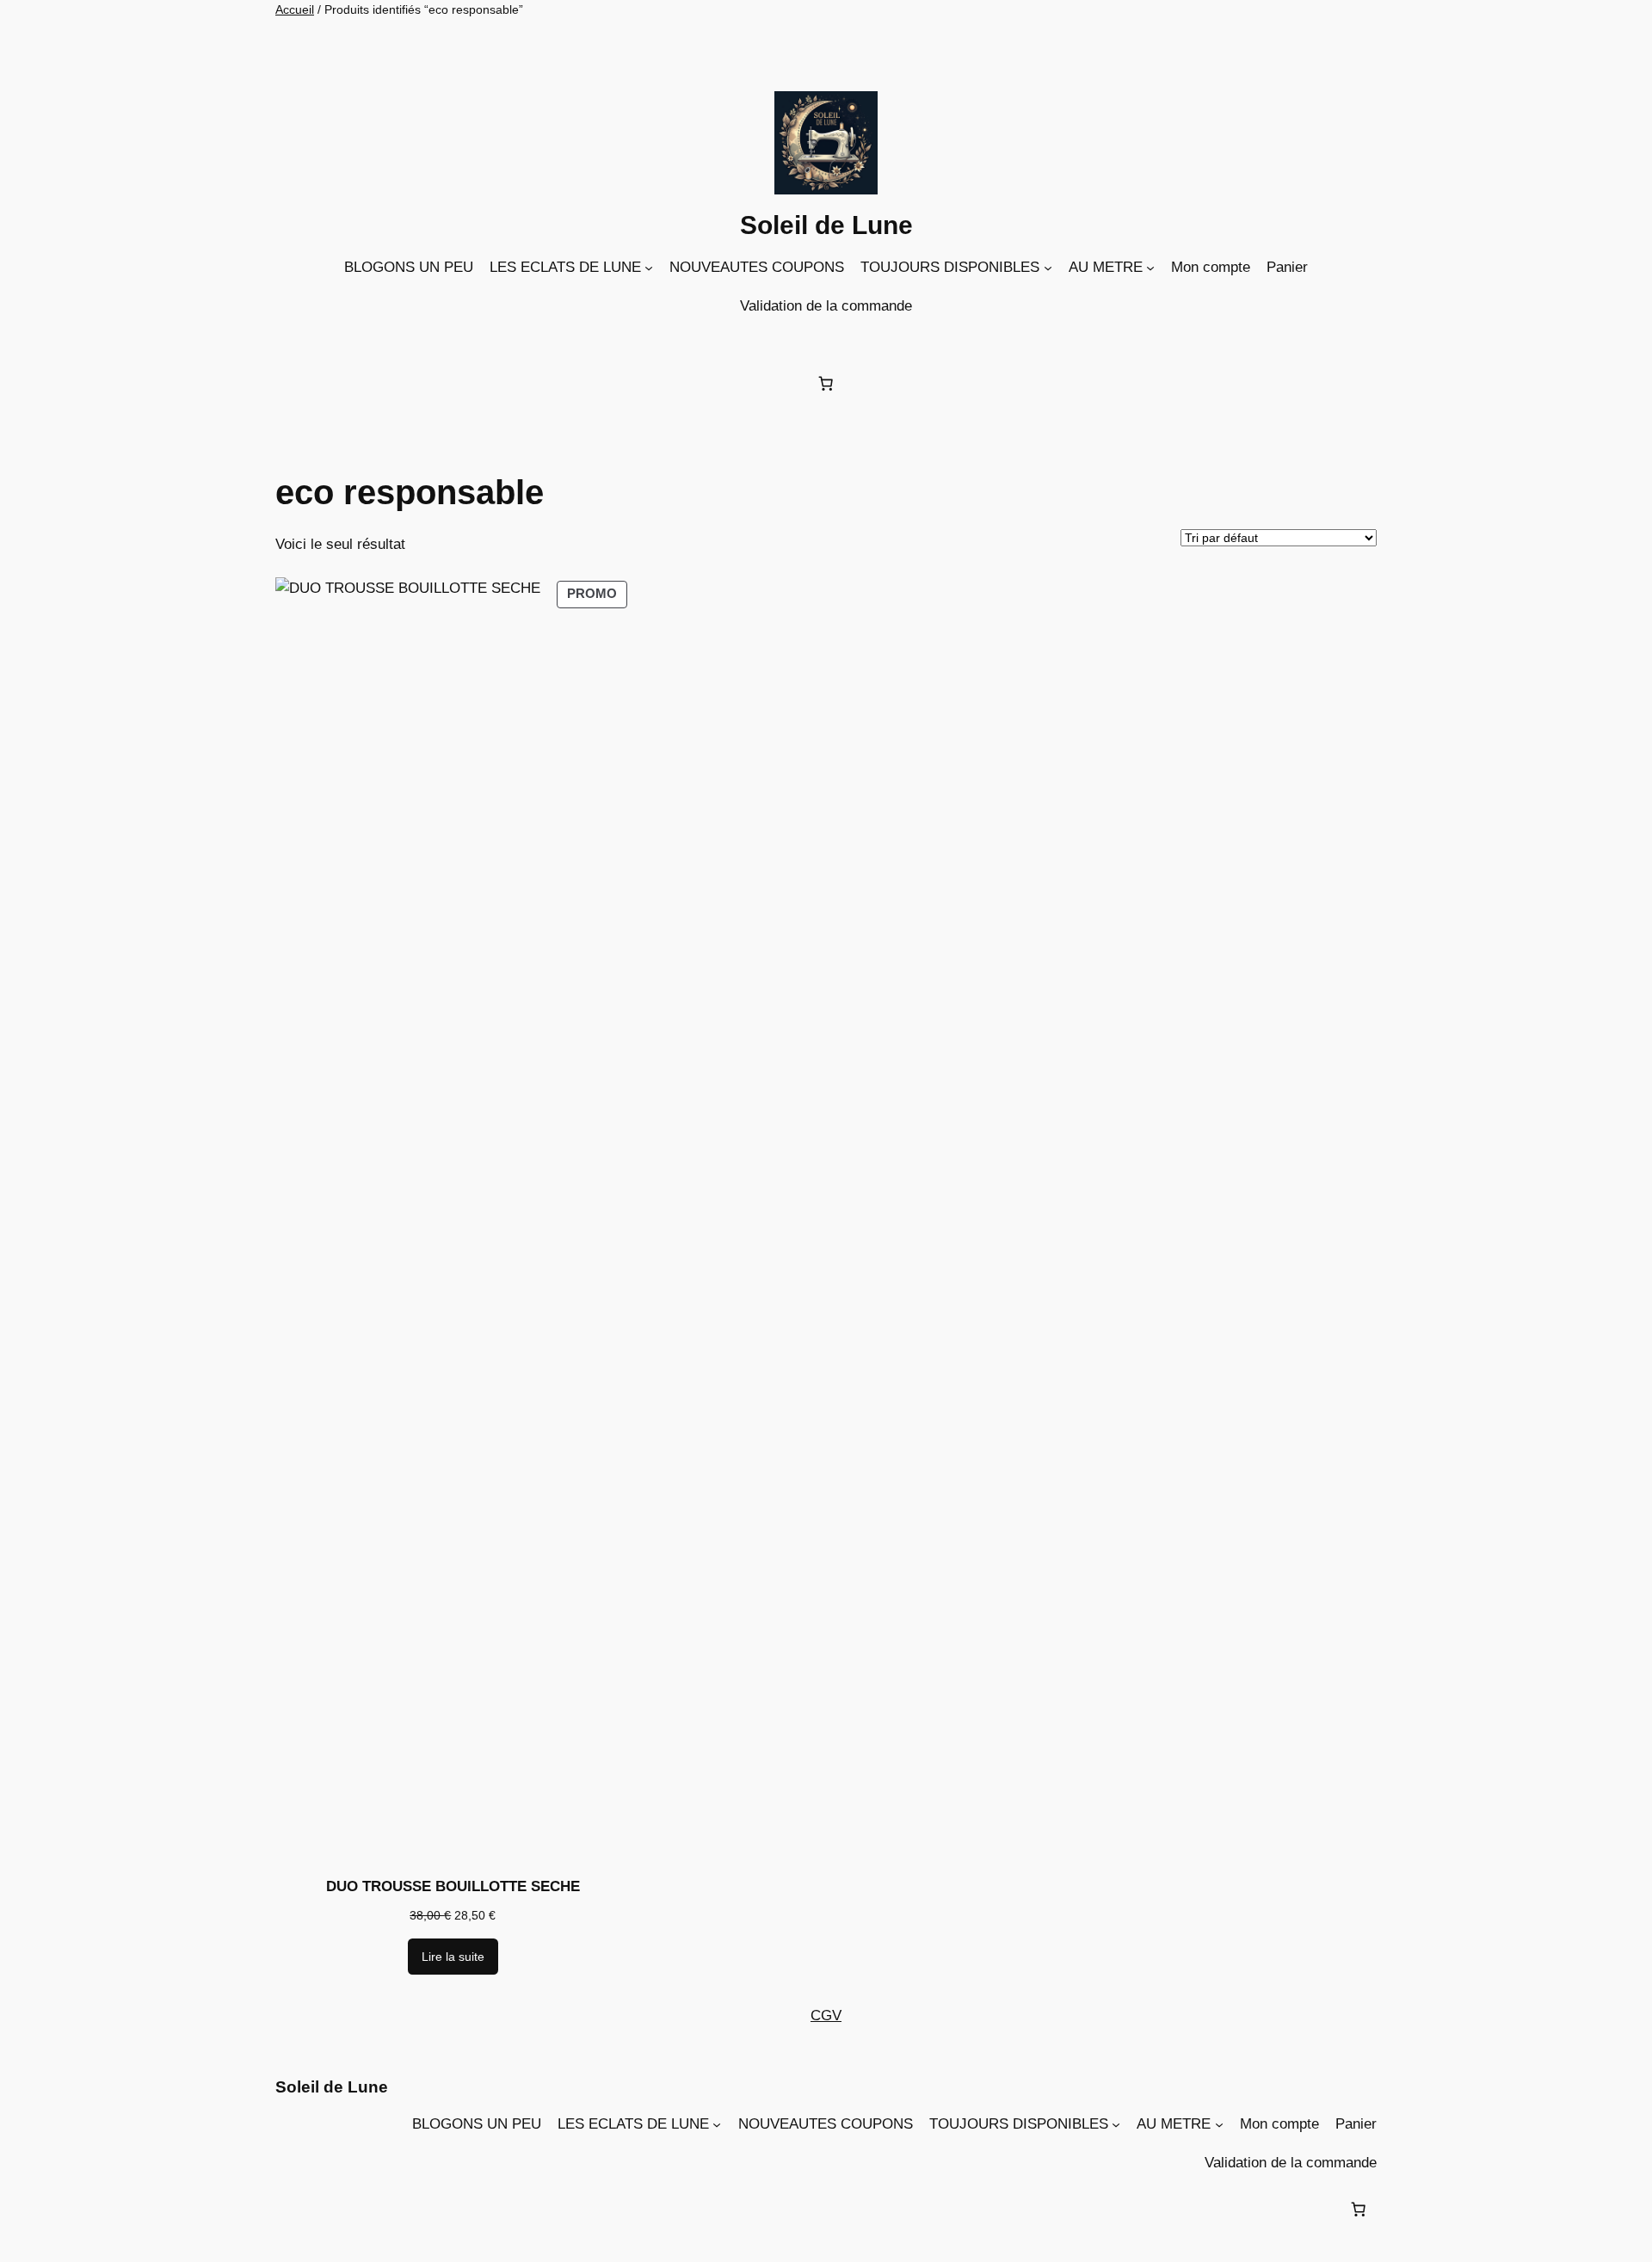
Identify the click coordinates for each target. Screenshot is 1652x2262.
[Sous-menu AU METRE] (1150, 268)
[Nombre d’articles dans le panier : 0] (826, 383)
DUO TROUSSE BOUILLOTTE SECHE (453, 1886)
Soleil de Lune (826, 225)
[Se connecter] (830, 341)
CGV (826, 2015)
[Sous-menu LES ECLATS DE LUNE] (649, 268)
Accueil (295, 9)
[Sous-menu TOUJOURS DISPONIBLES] (1048, 268)
